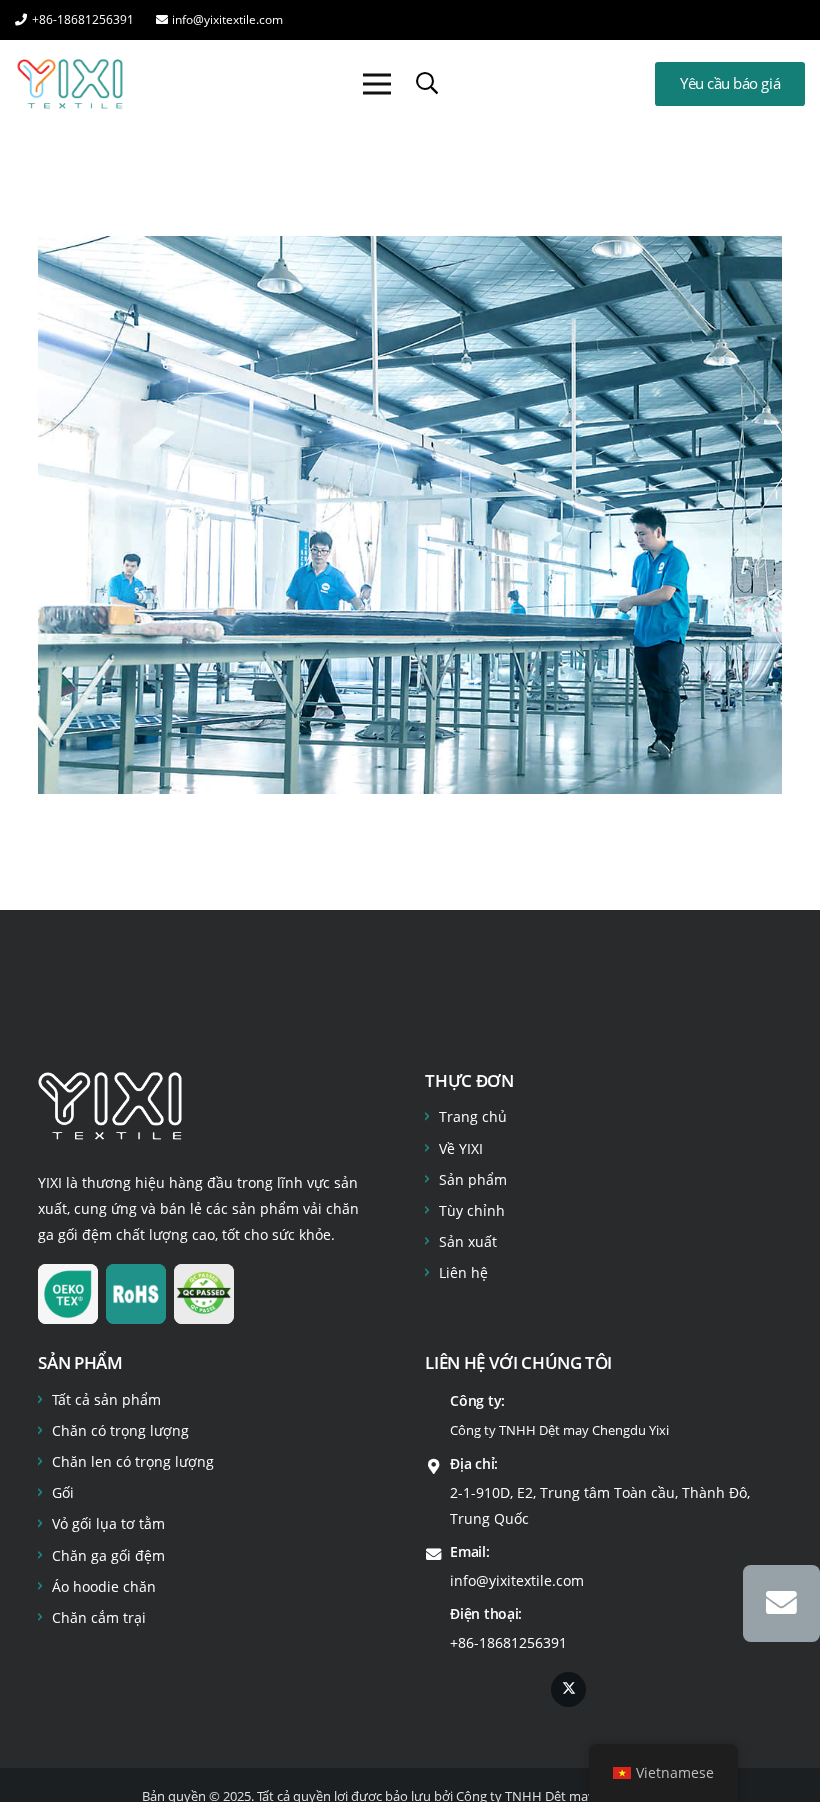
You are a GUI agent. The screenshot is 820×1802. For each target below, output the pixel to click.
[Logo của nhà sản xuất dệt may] (70, 84)
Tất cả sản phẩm (106, 1399)
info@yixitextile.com (517, 1580)
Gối (63, 1492)
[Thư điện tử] (781, 1603)
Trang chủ (473, 1116)
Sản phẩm (473, 1179)
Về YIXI (461, 1148)
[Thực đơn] (377, 84)
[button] (427, 83)
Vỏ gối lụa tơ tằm (108, 1523)
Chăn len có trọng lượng (133, 1461)
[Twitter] (568, 1689)
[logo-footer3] (110, 1106)
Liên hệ (463, 1272)
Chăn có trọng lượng (120, 1430)
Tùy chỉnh (472, 1210)
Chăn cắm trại (99, 1617)
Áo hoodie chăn (104, 1586)
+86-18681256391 (508, 1642)
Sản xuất (468, 1241)
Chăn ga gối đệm (108, 1555)
